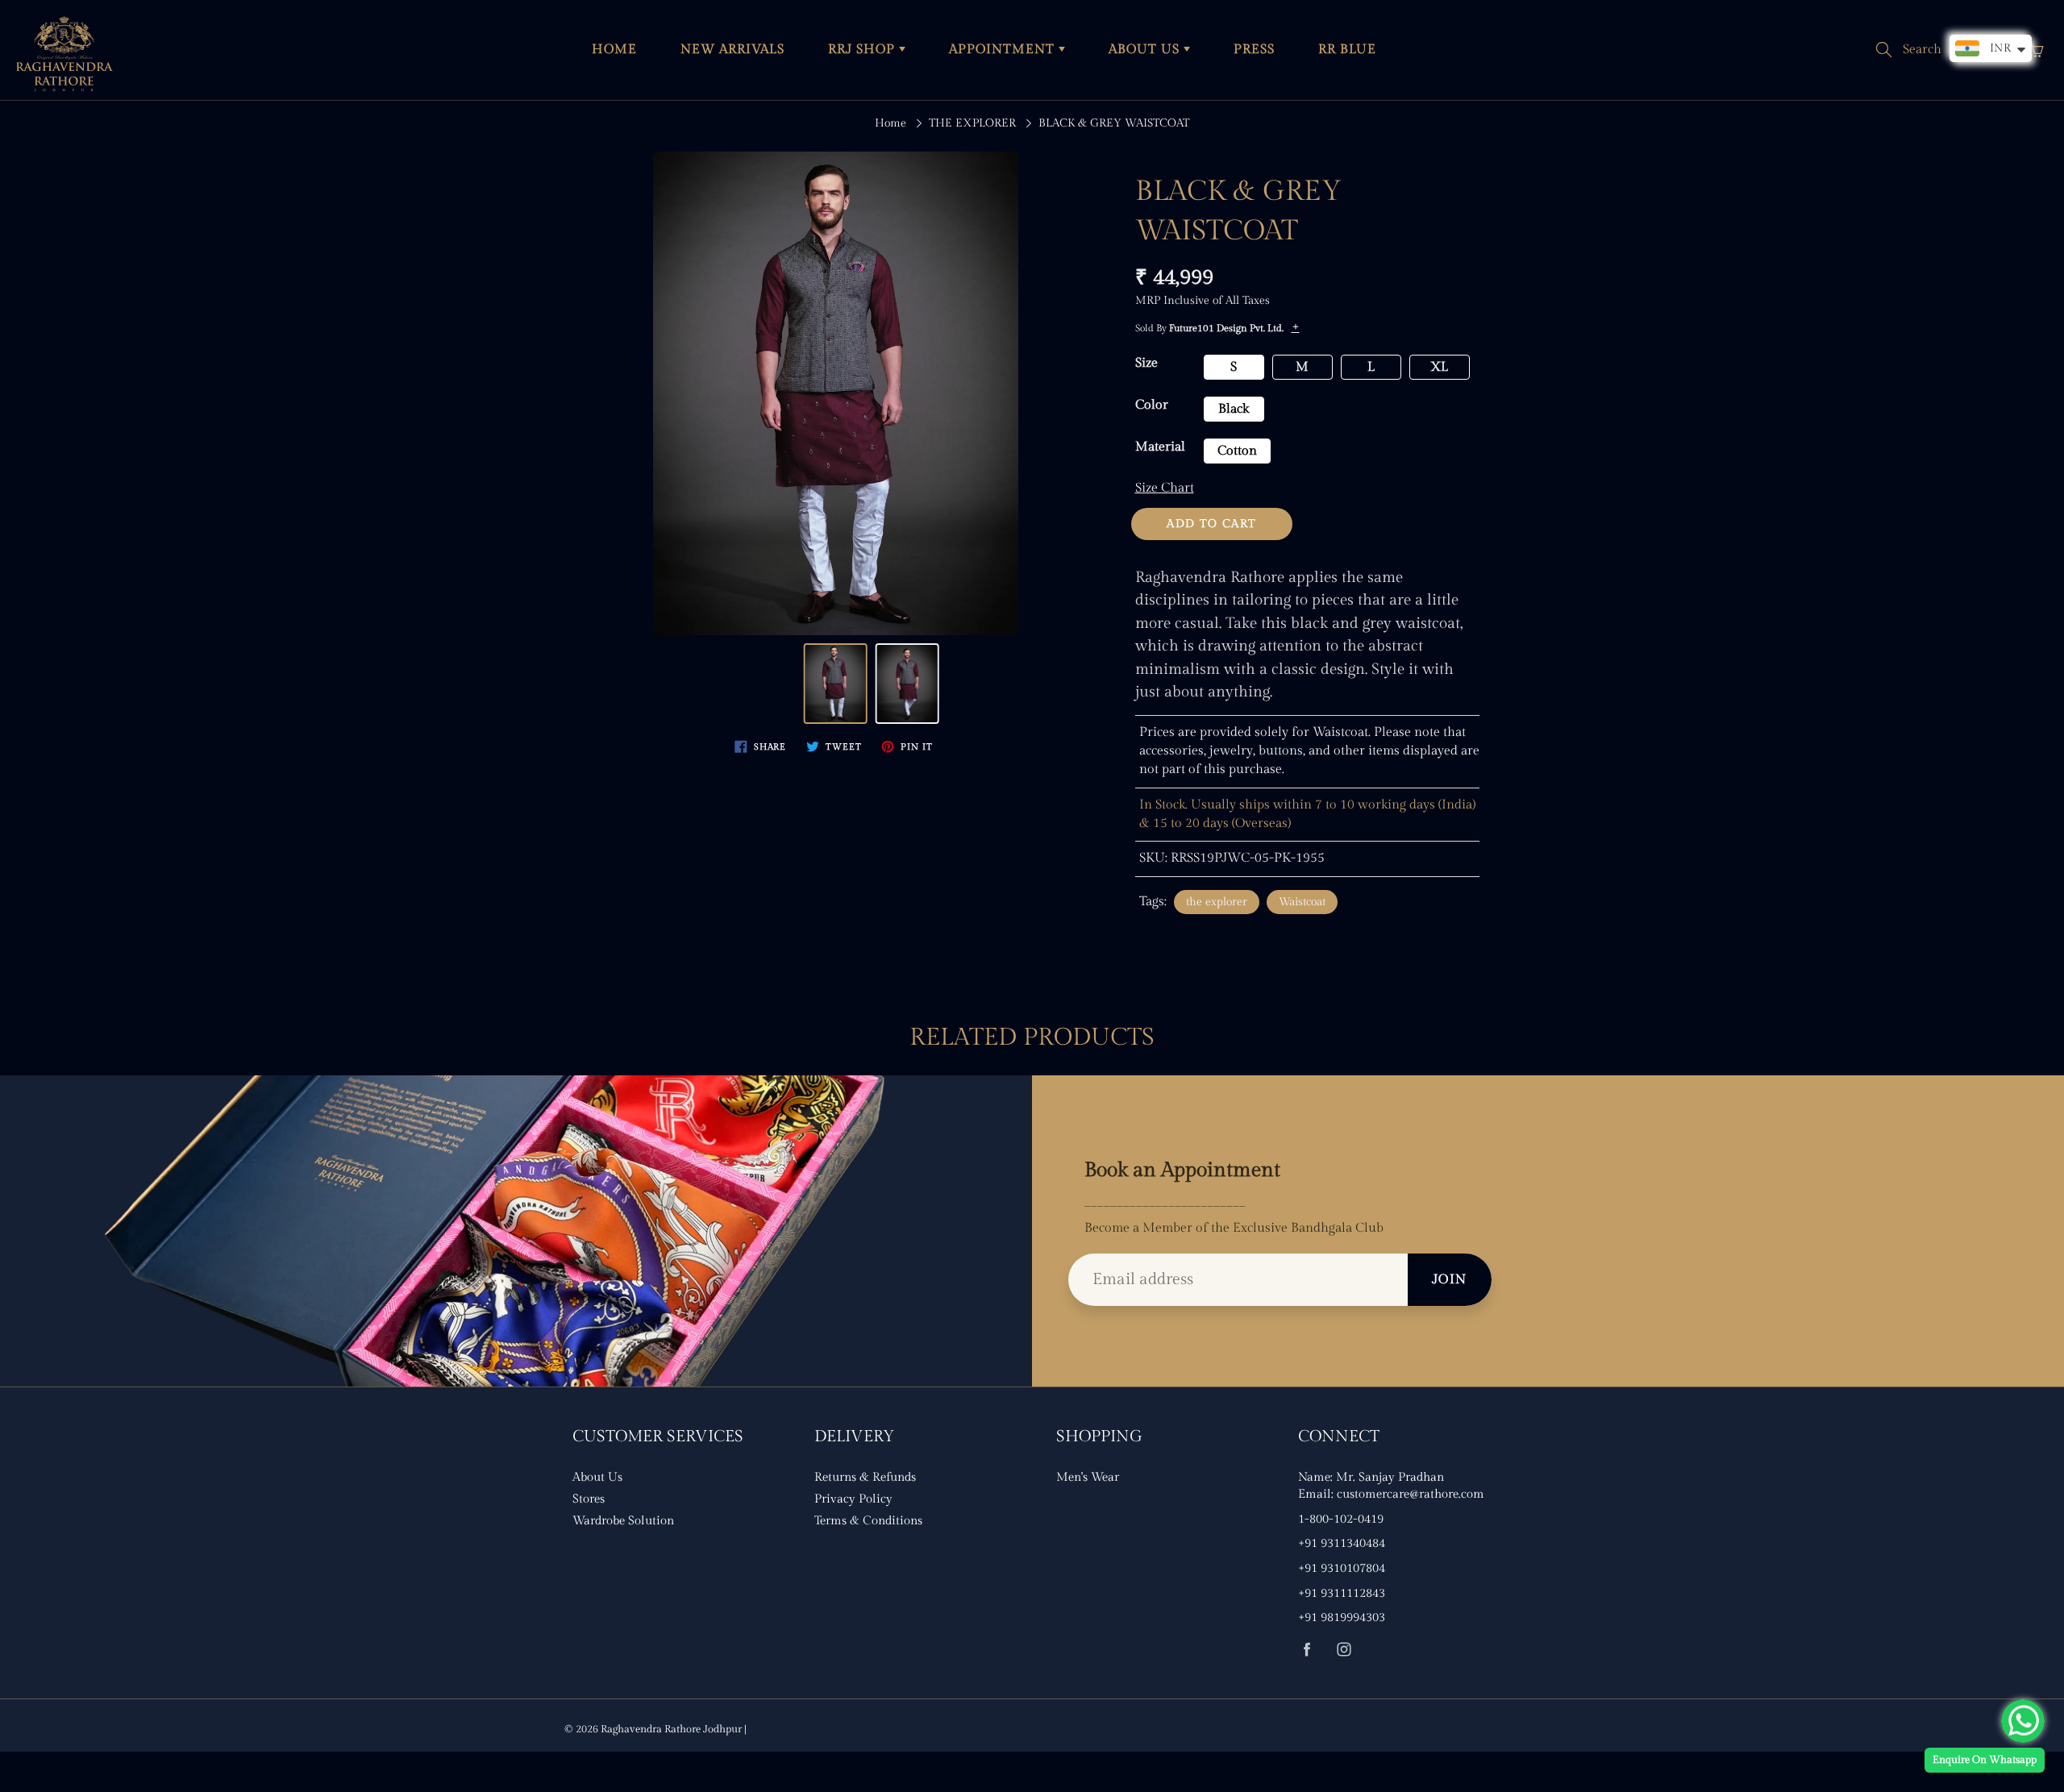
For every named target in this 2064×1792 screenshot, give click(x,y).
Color (1152, 405)
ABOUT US (1146, 50)
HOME (614, 50)
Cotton (1237, 451)
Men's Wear (1088, 1477)
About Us (597, 1477)
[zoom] (835, 393)
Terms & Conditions (868, 1521)
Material (1160, 447)
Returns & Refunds (865, 1477)
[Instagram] (1344, 1649)
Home (891, 123)
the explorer (1217, 902)
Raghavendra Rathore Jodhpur (671, 1729)
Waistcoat (1302, 902)
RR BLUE (1347, 50)
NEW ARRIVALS (732, 50)
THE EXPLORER (972, 123)
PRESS (1254, 50)
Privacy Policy (853, 1499)
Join (1450, 1280)
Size (1146, 363)
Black (1234, 409)
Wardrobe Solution (623, 1521)
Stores (589, 1499)
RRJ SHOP (863, 50)
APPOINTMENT (1004, 50)
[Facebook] (1307, 1649)
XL (1439, 367)
